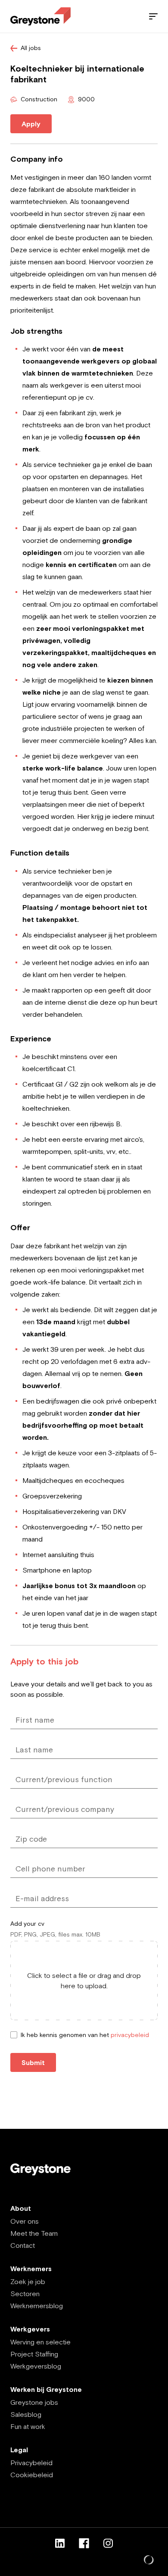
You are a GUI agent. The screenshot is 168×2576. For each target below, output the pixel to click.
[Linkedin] (60, 2543)
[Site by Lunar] (149, 2560)
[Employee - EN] (40, 17)
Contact (23, 2245)
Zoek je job (28, 2281)
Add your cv (27, 1924)
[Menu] (153, 16)
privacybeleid (130, 2035)
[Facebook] (84, 2543)
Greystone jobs (34, 2402)
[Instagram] (108, 2543)
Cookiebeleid (32, 2475)
